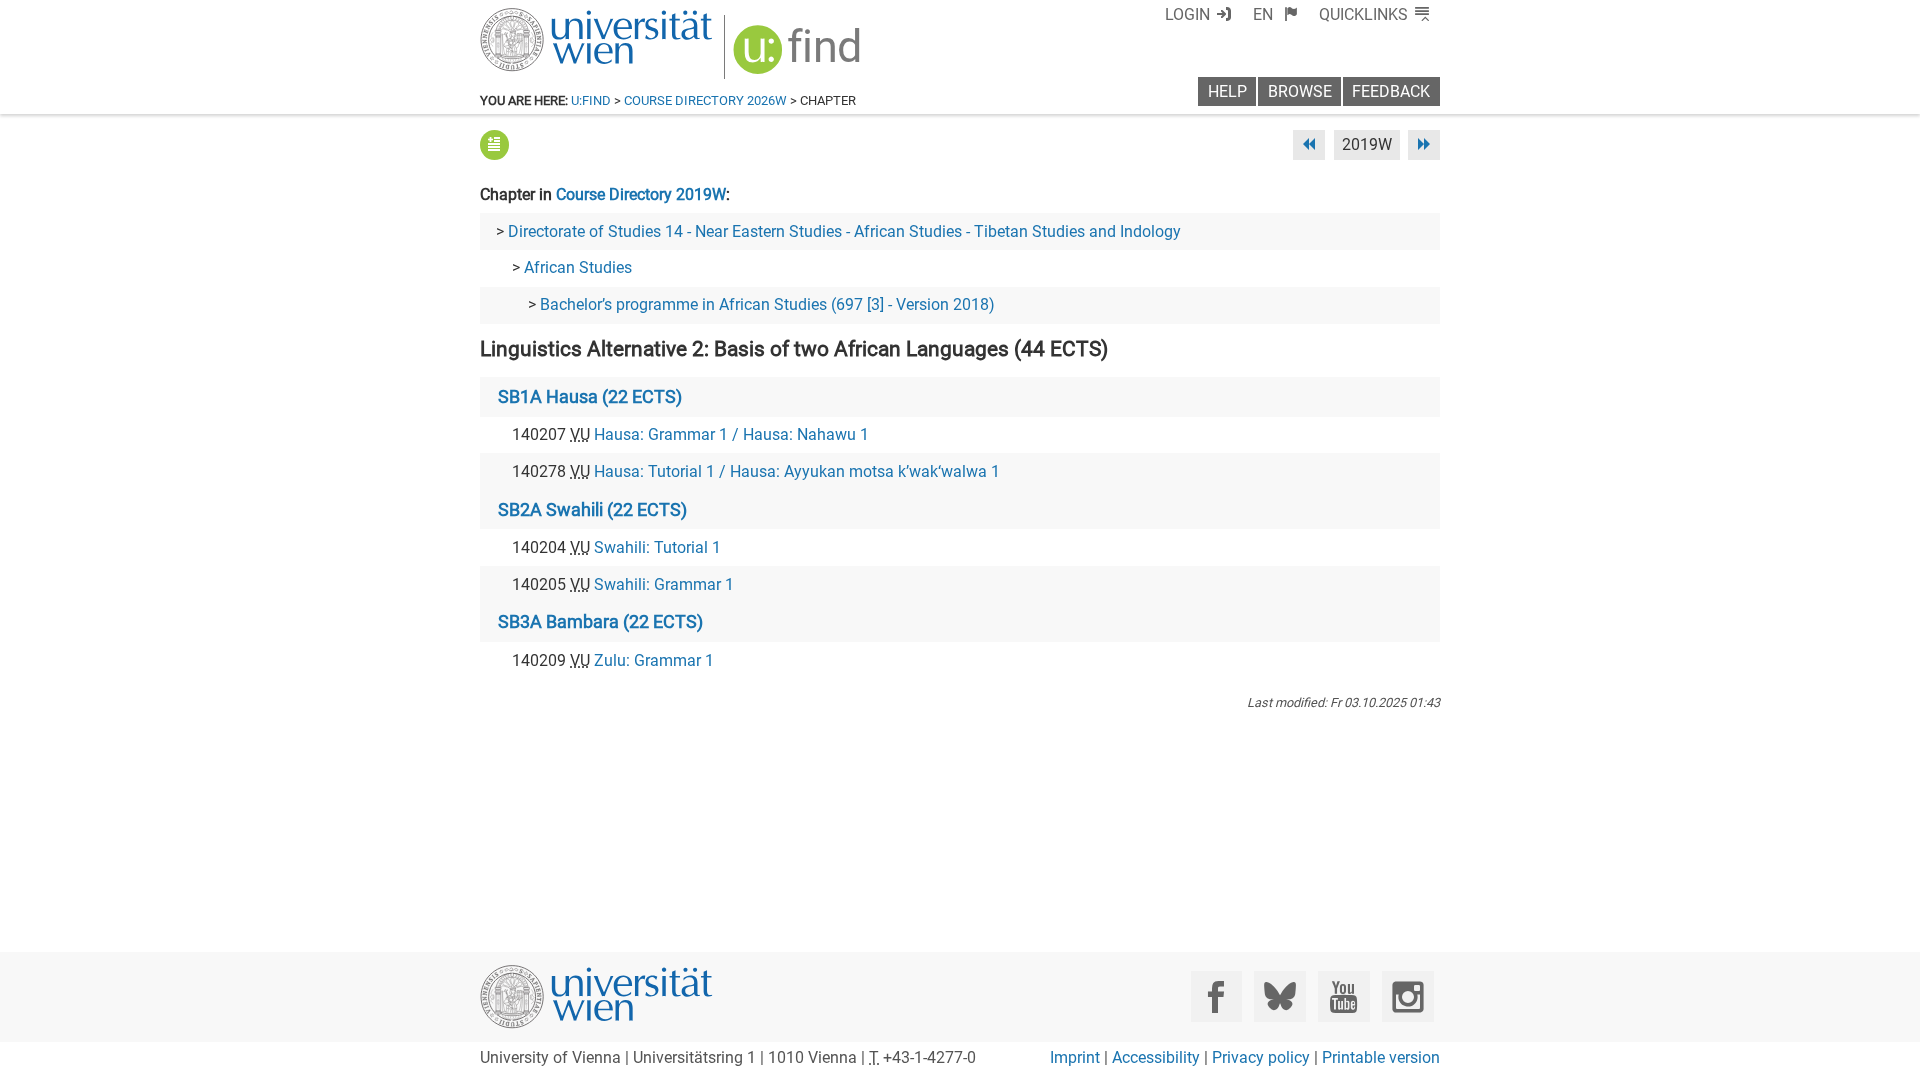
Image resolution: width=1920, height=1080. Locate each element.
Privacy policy (1261, 1057)
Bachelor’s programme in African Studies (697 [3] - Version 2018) (767, 304)
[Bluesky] (1279, 996)
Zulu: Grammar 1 (654, 660)
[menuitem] (1275, 14)
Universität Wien (549, 17)
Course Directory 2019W (641, 194)
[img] (799, 56)
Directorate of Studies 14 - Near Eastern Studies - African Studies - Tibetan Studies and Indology (844, 231)
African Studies (578, 267)
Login (1187, 14)
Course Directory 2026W (705, 100)
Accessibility (1156, 1057)
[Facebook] (1216, 996)
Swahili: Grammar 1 (664, 584)
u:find (591, 100)
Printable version (1381, 1057)
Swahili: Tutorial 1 (657, 547)
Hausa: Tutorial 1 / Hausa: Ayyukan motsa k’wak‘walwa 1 (797, 471)
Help (1227, 91)
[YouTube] (1343, 996)
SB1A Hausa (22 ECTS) (590, 397)
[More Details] (494, 144)
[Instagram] (1407, 996)
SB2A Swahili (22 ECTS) (592, 510)
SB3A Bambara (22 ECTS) (600, 622)
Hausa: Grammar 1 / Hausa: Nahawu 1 (731, 434)
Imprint (1075, 1057)
